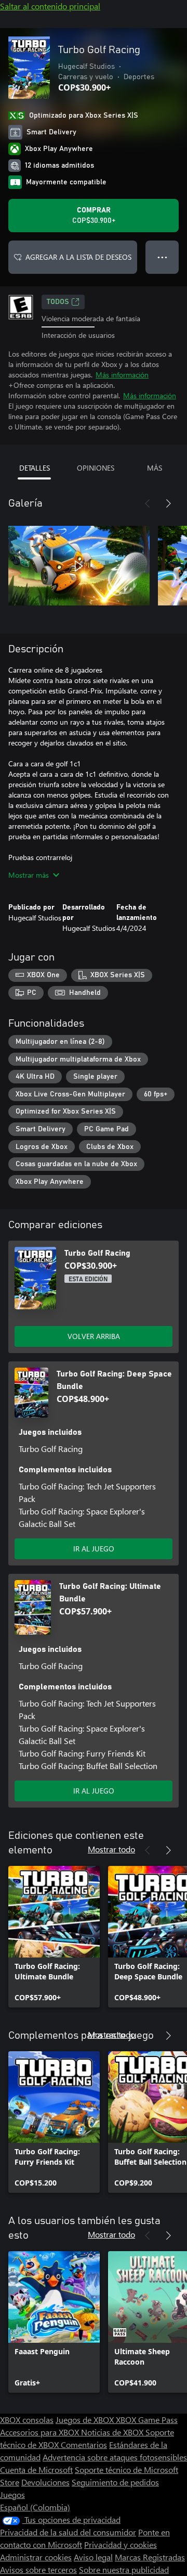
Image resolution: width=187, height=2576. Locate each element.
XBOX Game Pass (147, 2420)
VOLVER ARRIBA (94, 1336)
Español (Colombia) (35, 2507)
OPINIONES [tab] (96, 468)
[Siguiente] (168, 503)
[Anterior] (148, 503)
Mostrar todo (111, 1849)
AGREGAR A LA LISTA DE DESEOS (78, 257)
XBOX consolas (27, 2420)
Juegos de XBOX (86, 2420)
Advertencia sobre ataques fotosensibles (115, 2457)
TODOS (58, 302)
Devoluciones (45, 2482)
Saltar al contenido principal (50, 6)
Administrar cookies (36, 2557)
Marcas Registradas (150, 2557)
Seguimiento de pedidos (115, 2482)
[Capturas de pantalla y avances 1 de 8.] (79, 566)
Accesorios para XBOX (41, 2432)
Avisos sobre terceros (38, 2569)
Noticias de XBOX (113, 2432)
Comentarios (84, 2445)
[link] (54, 1937)
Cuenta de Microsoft (36, 2470)
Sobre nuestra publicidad (124, 2569)
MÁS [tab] (155, 468)
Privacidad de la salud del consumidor (68, 2532)
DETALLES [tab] (35, 468)
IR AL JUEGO (94, 1549)
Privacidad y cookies (121, 2545)
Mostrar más (29, 875)
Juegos (12, 2495)
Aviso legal (93, 2557)
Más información (122, 375)
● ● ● (162, 257)
